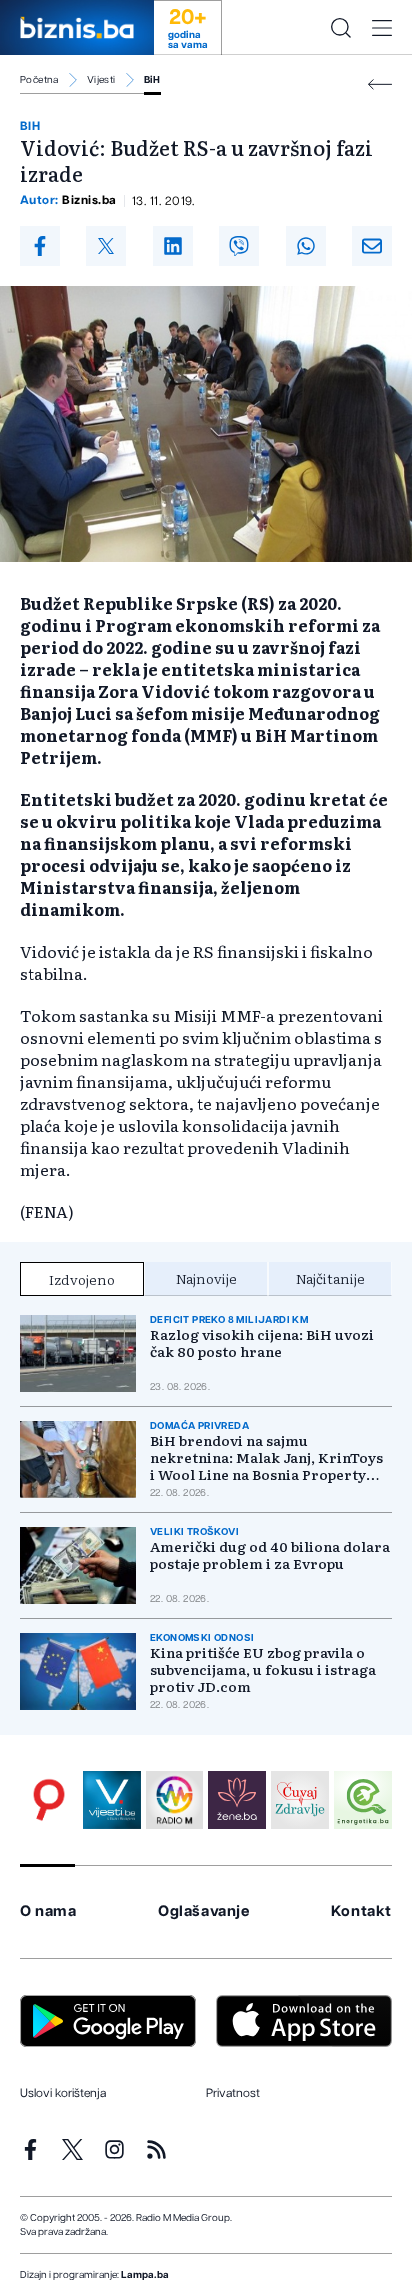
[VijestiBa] (112, 1800)
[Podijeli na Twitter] (106, 246)
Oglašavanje (204, 1911)
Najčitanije (330, 1278)
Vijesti (101, 80)
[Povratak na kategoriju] (380, 84)
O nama (48, 1911)
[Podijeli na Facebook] (40, 246)
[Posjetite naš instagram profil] (114, 2149)
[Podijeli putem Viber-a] (239, 246)
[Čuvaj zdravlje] (300, 1800)
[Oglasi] (49, 1800)
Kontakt (361, 1911)
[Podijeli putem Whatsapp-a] (306, 246)
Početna (39, 80)
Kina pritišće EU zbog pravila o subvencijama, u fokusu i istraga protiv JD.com (263, 1669)
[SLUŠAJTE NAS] (175, 1800)
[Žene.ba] (237, 1800)
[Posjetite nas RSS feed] (156, 2149)
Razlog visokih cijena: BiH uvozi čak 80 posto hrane (262, 1343)
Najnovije (206, 1278)
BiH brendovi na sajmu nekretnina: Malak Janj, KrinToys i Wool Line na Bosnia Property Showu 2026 (266, 1457)
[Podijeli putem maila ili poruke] (372, 246)
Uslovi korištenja (63, 2093)
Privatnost (233, 2093)
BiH (152, 80)
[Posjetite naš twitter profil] (72, 2149)
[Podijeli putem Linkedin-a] (173, 246)
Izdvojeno (82, 1279)
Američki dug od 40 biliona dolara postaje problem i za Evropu (270, 1555)
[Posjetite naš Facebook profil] (30, 2149)
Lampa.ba (145, 2275)
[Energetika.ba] (363, 1800)
